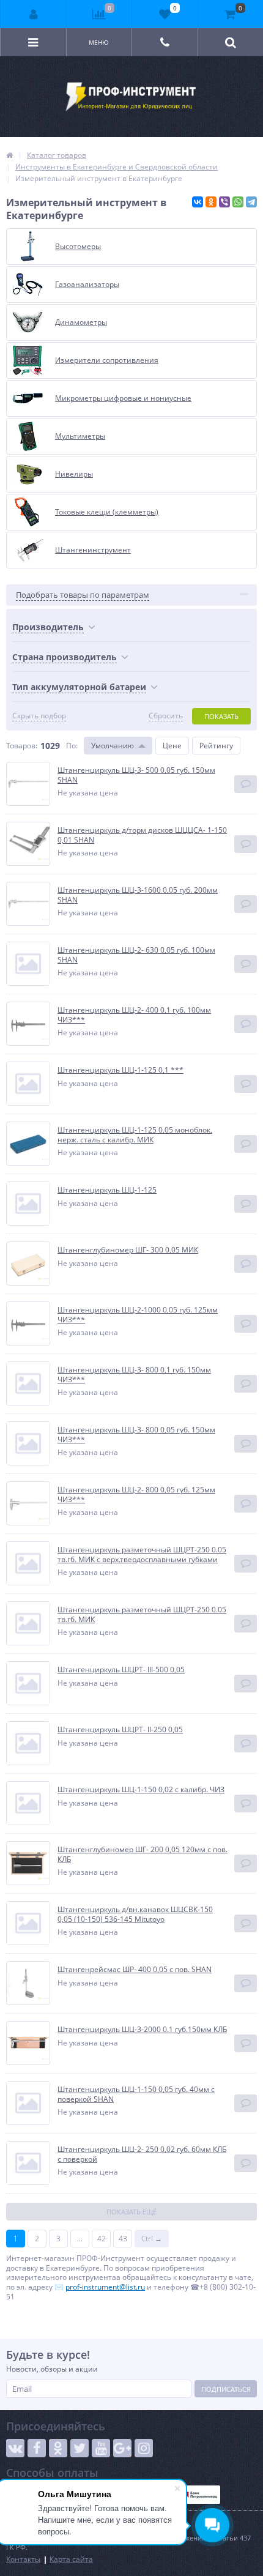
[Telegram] (251, 202)
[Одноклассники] (211, 202)
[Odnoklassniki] (58, 2448)
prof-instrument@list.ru (105, 2287)
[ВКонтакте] (198, 202)
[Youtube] (101, 2448)
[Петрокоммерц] (200, 2495)
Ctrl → (152, 2239)
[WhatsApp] (238, 202)
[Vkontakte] (15, 2448)
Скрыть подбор (39, 716)
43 (123, 2239)
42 (102, 2239)
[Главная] (9, 155)
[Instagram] (144, 2448)
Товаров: (22, 746)
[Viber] (224, 202)
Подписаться (226, 2389)
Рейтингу (216, 746)
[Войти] (34, 14)
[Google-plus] (122, 2448)
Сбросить (166, 716)
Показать (221, 716)
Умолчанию (113, 746)
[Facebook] (37, 2448)
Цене (172, 746)
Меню (99, 42)
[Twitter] (80, 2448)
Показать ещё (131, 2212)
